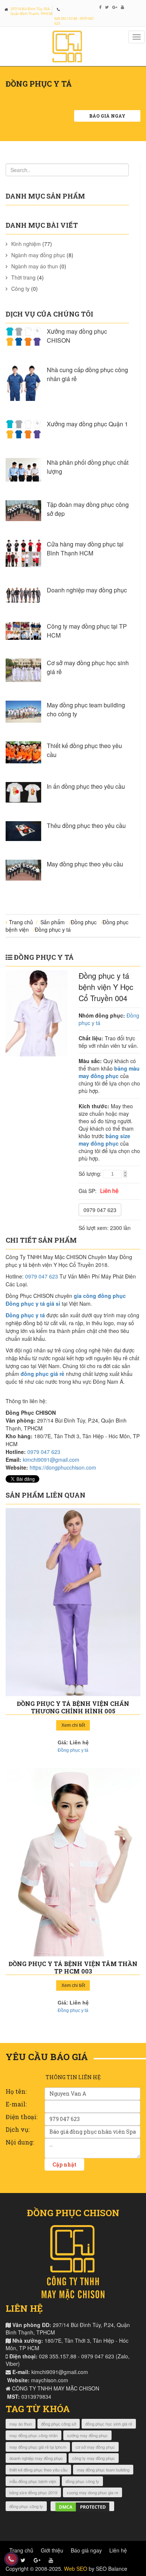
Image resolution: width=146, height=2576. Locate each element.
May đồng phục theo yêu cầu (85, 864)
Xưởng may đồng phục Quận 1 (87, 424)
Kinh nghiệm (26, 244)
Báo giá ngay (107, 116)
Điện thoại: (22, 2117)
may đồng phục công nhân (34, 2435)
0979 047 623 (100, 1210)
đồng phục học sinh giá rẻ (109, 2424)
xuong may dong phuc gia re (92, 2492)
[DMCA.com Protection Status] (82, 2506)
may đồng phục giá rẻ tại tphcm (38, 2447)
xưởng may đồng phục (87, 2435)
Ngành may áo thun (35, 266)
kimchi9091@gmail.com (51, 1460)
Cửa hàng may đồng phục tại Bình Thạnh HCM (85, 549)
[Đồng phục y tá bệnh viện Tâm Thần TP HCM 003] (73, 1862)
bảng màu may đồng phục (109, 1072)
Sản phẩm (53, 922)
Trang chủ (21, 922)
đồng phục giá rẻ (42, 1374)
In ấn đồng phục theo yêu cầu (86, 786)
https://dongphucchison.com (63, 1467)
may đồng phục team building (103, 2470)
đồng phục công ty (82, 2481)
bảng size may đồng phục (104, 1140)
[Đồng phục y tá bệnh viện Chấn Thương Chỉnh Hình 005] (73, 1602)
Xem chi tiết (73, 1725)
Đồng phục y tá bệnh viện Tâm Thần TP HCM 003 (73, 1967)
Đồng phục (84, 922)
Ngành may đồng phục (38, 255)
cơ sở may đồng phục (95, 2447)
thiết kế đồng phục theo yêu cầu (38, 2470)
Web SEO (76, 2569)
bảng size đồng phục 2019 (33, 2492)
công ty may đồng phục (94, 2458)
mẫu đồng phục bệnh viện (33, 2481)
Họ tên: (16, 2091)
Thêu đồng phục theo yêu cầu (86, 826)
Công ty (20, 289)
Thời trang (23, 277)
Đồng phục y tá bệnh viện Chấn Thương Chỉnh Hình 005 (73, 1707)
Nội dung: (20, 2142)
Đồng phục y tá (53, 929)
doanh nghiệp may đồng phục (36, 2458)
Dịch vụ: (18, 2129)
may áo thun (21, 2424)
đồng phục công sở (59, 2424)
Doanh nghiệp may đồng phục (87, 590)
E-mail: (16, 2104)
